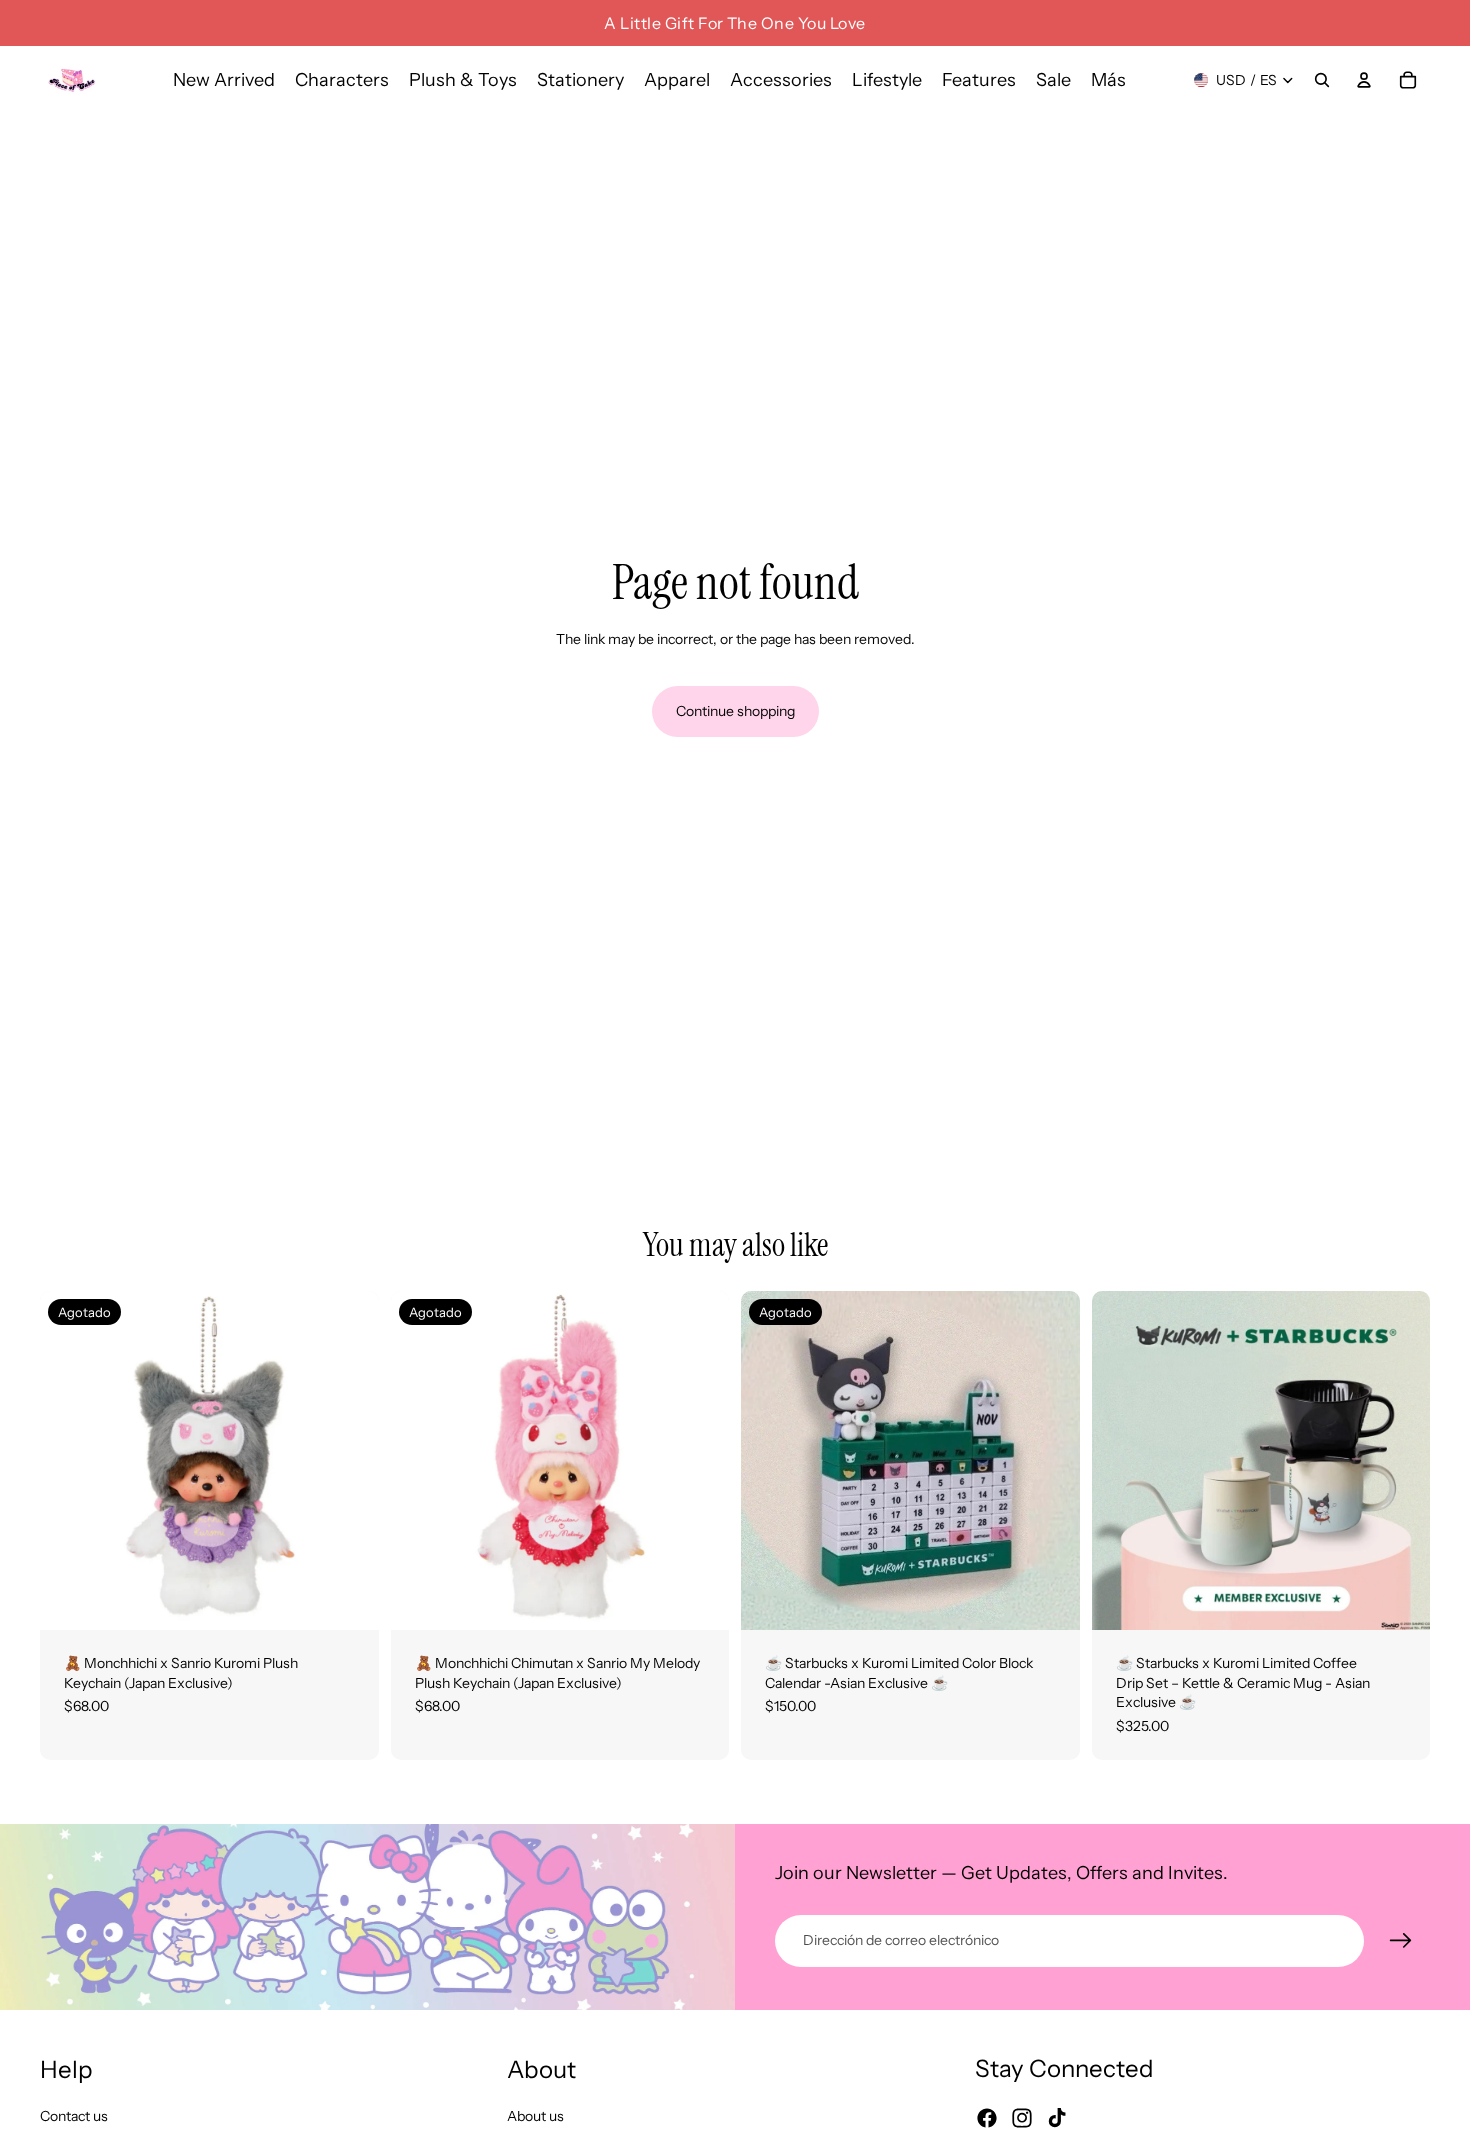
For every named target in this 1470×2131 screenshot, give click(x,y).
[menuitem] (1108, 80)
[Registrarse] (1401, 1941)
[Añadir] (1399, 1599)
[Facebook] (987, 2119)
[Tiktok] (1057, 2119)
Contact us (74, 2116)
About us (535, 2116)
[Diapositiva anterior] (70, 1461)
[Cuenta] (1364, 80)
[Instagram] (1022, 2119)
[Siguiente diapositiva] (349, 1461)
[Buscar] (1322, 80)
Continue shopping (735, 711)
